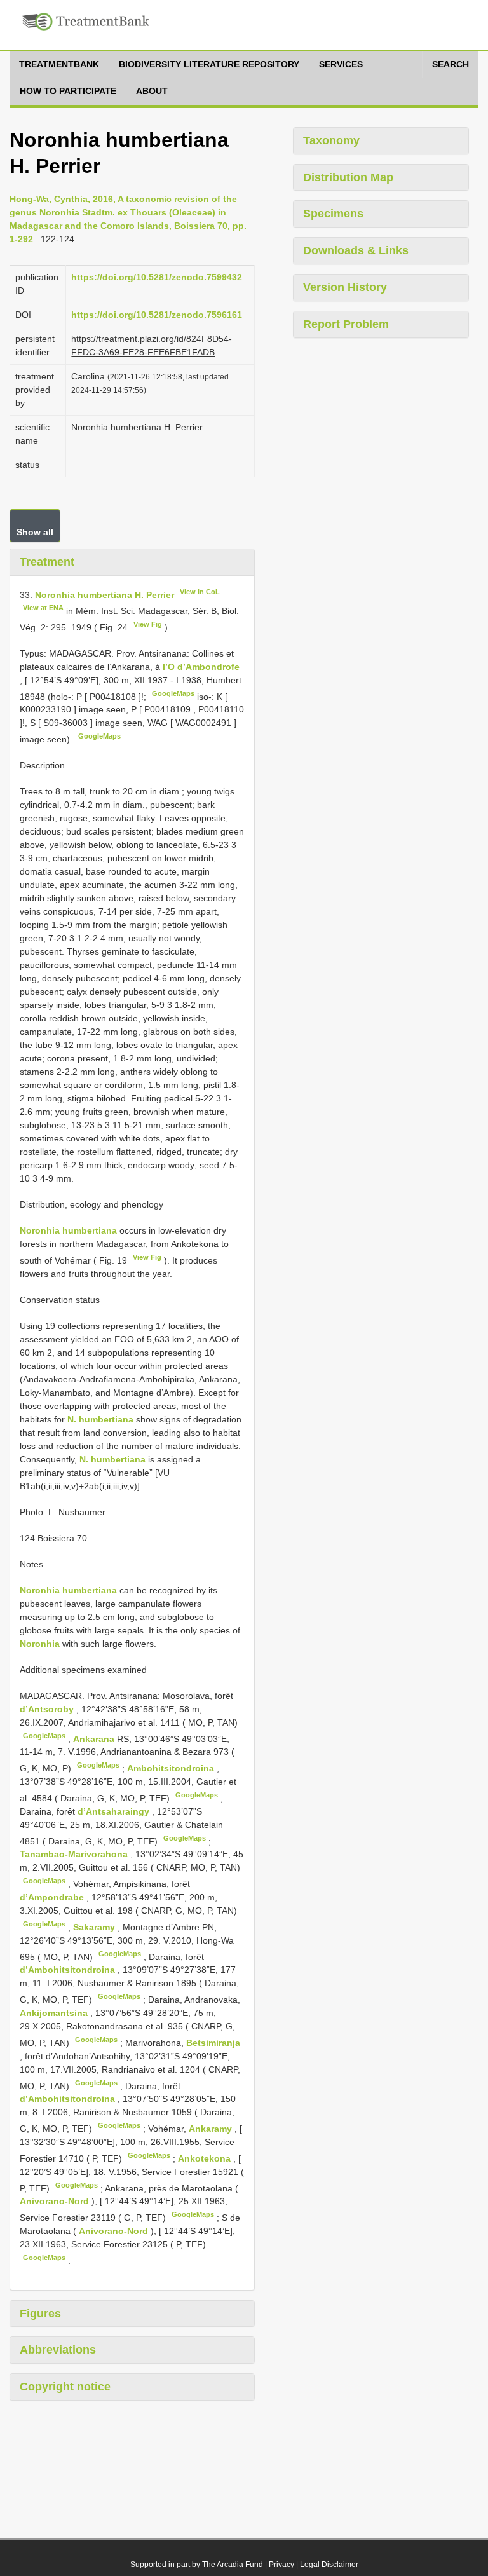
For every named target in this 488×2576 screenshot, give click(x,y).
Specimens (333, 214)
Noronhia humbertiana (68, 1230)
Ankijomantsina (55, 2013)
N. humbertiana (100, 1419)
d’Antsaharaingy (115, 1811)
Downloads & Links (356, 250)
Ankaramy (212, 2129)
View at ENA (43, 608)
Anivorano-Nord (56, 2201)
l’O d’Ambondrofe (201, 667)
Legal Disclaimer (329, 2565)
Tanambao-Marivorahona (75, 1854)
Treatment (47, 562)
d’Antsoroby (48, 1709)
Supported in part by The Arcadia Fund (197, 2565)
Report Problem (346, 324)
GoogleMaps (173, 693)
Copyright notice (65, 2387)
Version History (345, 287)
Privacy (281, 2565)
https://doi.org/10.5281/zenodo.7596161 (157, 315)
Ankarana (95, 1738)
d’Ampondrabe (53, 1897)
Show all (35, 532)
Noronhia (40, 1644)
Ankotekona (206, 2158)
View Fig (148, 624)
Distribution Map (348, 177)
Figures (40, 2314)
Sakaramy (95, 1927)
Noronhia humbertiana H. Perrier (105, 594)
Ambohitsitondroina (172, 1768)
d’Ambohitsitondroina (69, 1970)
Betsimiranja (213, 2043)
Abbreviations (58, 2350)
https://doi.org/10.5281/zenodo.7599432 (157, 277)
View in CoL (200, 592)
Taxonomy (331, 140)
